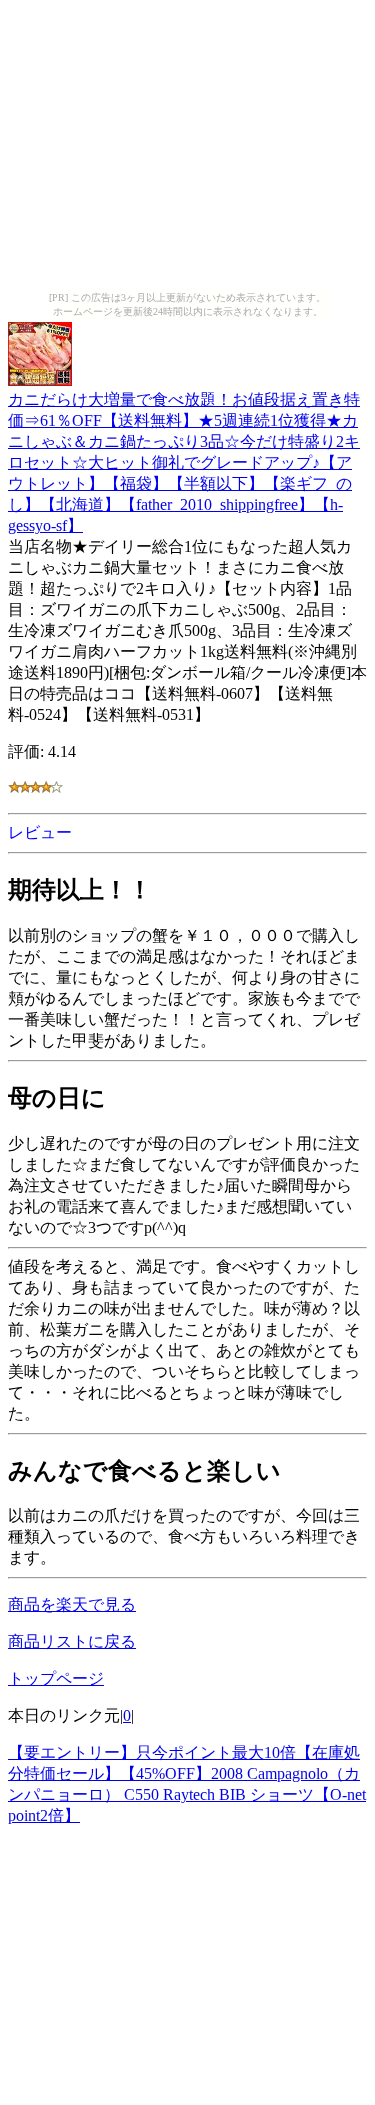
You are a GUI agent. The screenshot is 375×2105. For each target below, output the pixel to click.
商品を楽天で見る (72, 1604)
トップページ (56, 1678)
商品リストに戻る (72, 1641)
